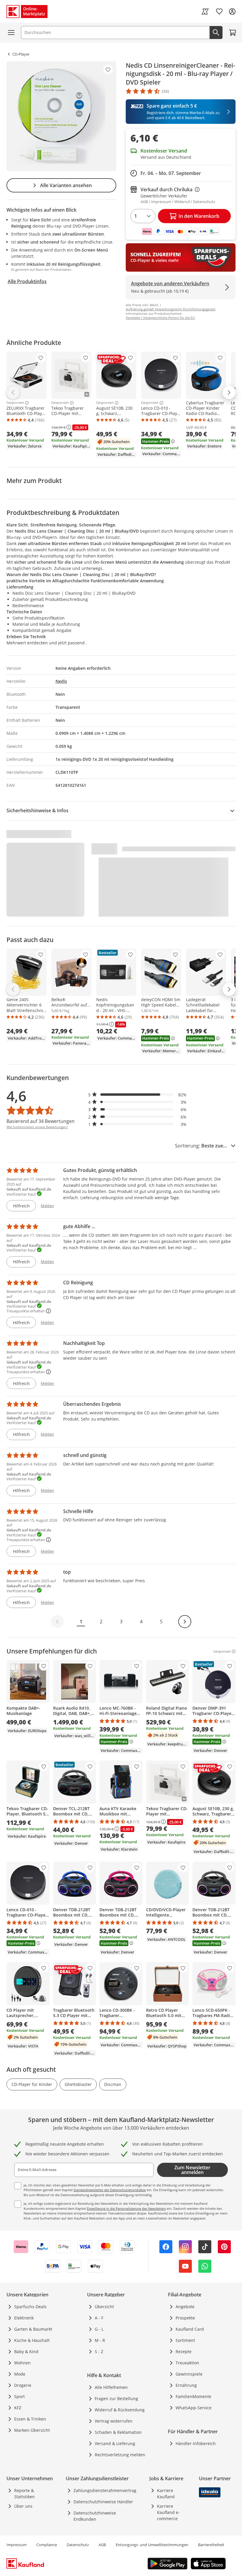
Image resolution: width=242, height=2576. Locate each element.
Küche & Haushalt (32, 2340)
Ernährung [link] (186, 2385)
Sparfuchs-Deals (30, 2307)
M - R (100, 2340)
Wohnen (22, 2363)
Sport (19, 2396)
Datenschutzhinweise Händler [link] (103, 2502)
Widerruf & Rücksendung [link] (120, 2410)
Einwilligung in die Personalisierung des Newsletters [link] (126, 2208)
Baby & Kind (26, 2352)
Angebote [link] (185, 2307)
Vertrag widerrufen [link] (114, 2421)
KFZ (18, 2408)
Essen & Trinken (30, 2419)
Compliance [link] (47, 2545)
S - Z (99, 2352)
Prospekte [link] (185, 2318)
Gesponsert (15, 403)
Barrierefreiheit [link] (211, 2545)
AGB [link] (102, 2545)
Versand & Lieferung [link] (115, 2443)
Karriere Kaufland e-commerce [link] (168, 2512)
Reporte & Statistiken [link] (24, 2494)
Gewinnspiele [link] (189, 2374)
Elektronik (24, 2318)
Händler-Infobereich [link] (196, 2443)
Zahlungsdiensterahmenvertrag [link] (105, 2490)
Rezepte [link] (184, 2352)
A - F (99, 2318)
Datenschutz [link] (78, 2545)
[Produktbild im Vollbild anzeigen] (61, 116)
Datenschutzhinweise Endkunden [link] (95, 2516)
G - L (99, 2329)
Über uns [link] (23, 2506)
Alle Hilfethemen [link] (111, 2387)
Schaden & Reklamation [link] (118, 2432)
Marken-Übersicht (32, 2430)
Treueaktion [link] (187, 2363)
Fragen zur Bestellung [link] (116, 2399)
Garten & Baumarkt (33, 2329)
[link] (205, 12)
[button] (138, 1095)
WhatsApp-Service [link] (194, 2408)
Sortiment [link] (185, 2340)
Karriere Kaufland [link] (166, 2494)
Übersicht (104, 2307)
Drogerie (23, 2385)
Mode (20, 2374)
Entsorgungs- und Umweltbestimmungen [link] (152, 2545)
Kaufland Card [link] (190, 2329)
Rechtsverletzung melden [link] (120, 2455)
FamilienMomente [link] (193, 2396)
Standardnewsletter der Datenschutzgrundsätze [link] (110, 2190)
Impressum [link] (17, 2545)
